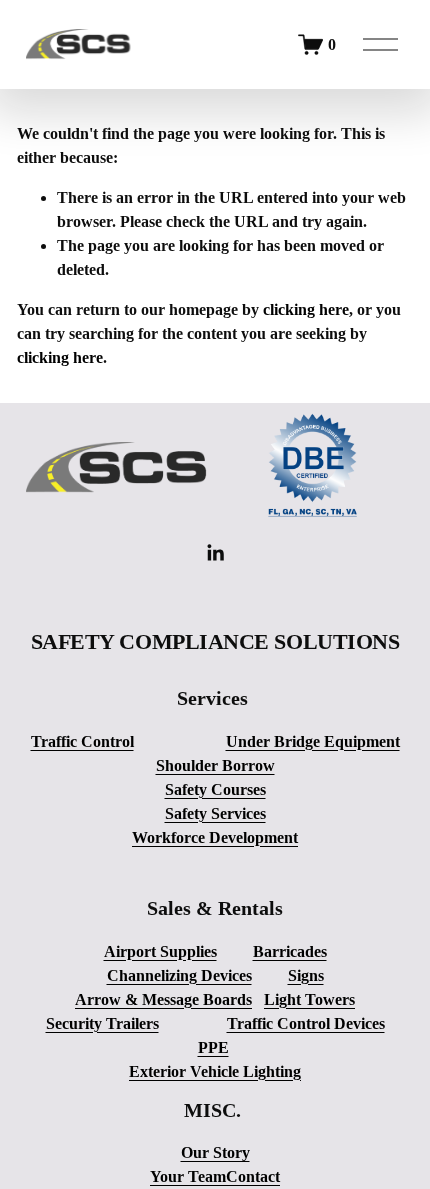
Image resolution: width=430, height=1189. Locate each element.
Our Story (215, 1152)
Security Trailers (102, 1023)
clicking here (306, 309)
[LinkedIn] (215, 553)
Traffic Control (82, 741)
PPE (213, 1047)
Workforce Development (215, 837)
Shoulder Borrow (215, 765)
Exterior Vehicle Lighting (215, 1071)
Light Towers (309, 999)
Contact (253, 1176)
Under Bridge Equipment (313, 741)
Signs (306, 975)
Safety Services (215, 813)
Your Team (188, 1176)
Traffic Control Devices (306, 1023)
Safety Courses (215, 789)
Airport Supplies (160, 951)
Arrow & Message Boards (163, 999)
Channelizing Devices (179, 975)
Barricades (290, 951)
